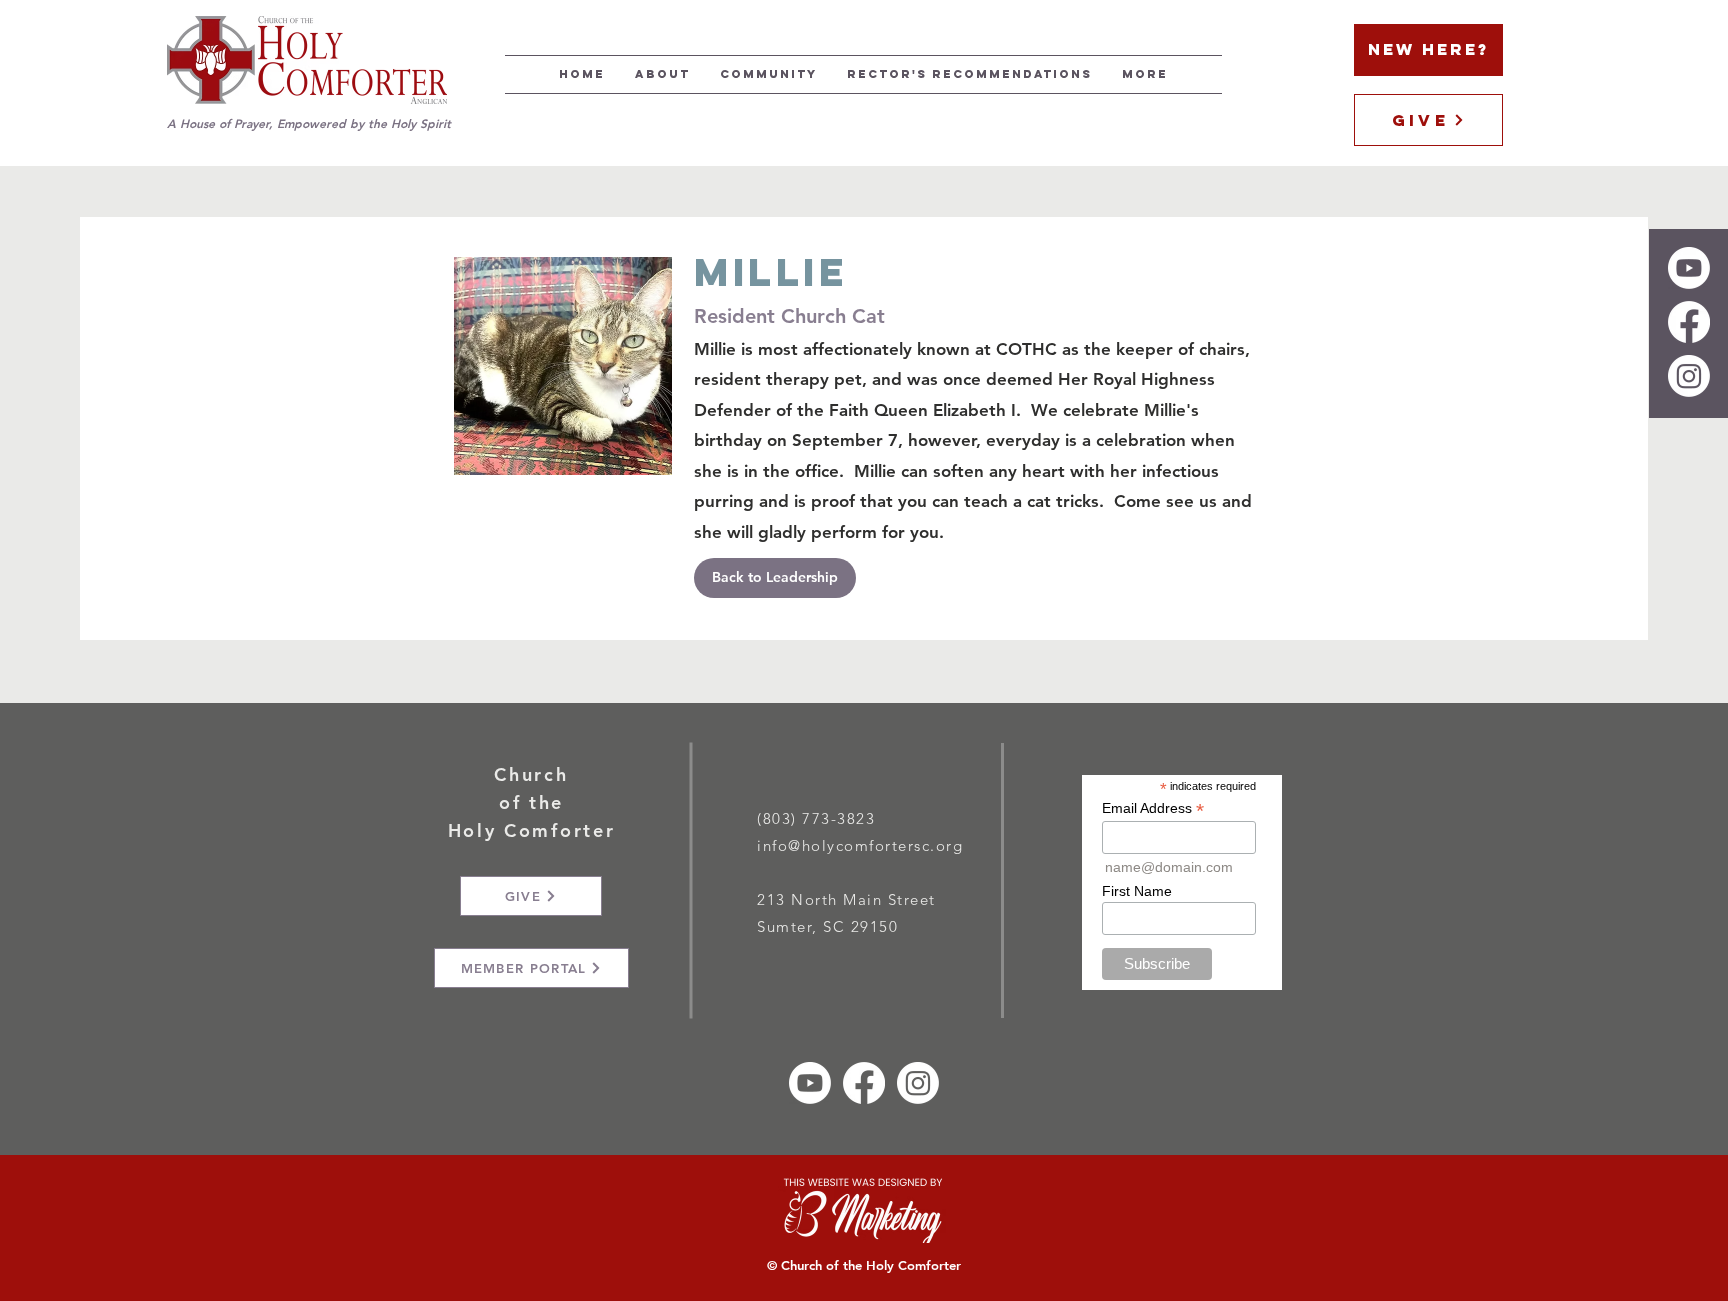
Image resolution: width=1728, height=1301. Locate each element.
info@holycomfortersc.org (860, 845)
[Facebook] (1689, 322)
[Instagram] (1689, 376)
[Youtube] (1689, 268)
